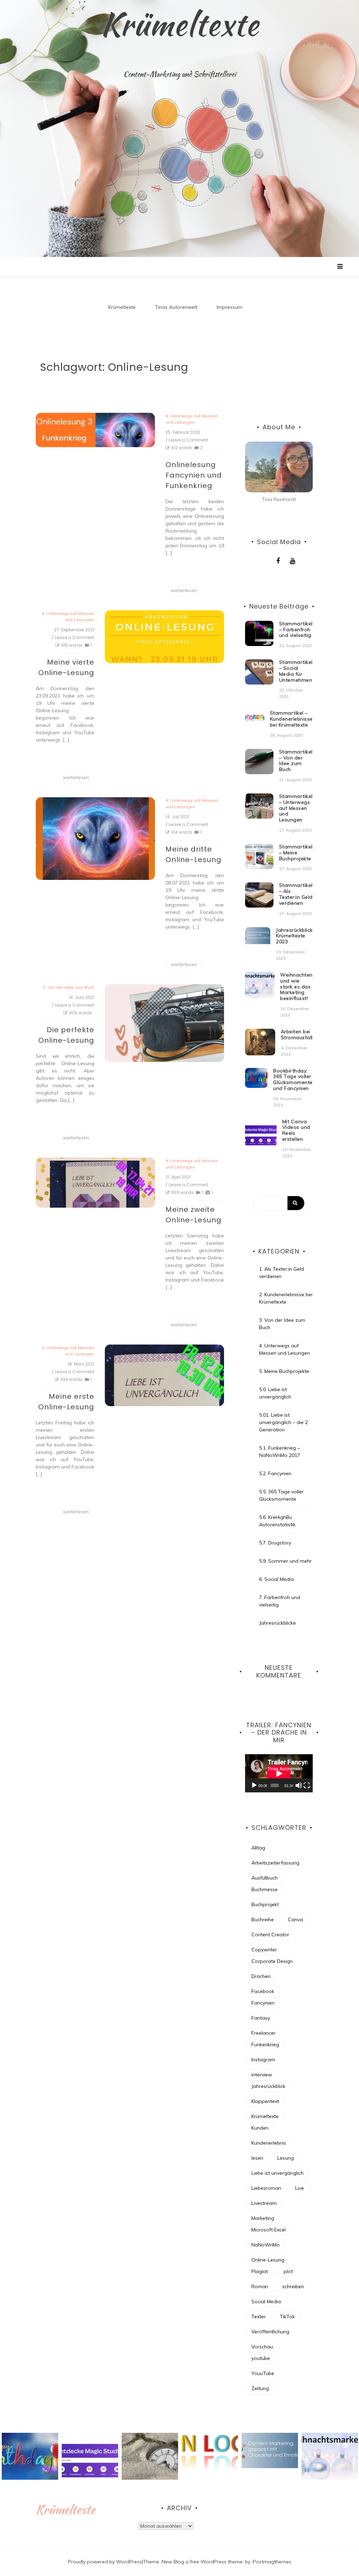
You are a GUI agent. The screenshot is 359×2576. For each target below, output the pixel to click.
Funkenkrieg (265, 2044)
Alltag (258, 1848)
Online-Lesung (268, 2260)
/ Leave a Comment (187, 440)
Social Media (266, 2301)
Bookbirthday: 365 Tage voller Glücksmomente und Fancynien (293, 1079)
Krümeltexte (180, 24)
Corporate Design (272, 1961)
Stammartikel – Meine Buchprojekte (296, 853)
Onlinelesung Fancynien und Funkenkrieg (194, 475)
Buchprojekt (265, 1904)
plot (288, 2271)
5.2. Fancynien (275, 1473)
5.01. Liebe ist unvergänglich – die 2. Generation (284, 1422)
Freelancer (263, 2033)
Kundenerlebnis (269, 2143)
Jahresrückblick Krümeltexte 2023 (294, 936)
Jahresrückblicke (277, 1623)
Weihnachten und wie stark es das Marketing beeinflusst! (296, 987)
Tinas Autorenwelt (176, 307)
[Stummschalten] (299, 1785)
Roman (260, 2286)
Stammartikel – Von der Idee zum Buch (296, 761)
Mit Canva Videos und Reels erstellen (296, 1130)
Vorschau (262, 2347)
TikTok (287, 2317)
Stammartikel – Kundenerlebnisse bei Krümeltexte (291, 719)
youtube (261, 2358)
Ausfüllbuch (265, 1878)
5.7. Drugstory (275, 1543)
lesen (257, 2158)
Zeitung (260, 2388)
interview (262, 2075)
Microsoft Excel (269, 2230)
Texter (259, 2317)
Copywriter (264, 1950)
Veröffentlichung (270, 2332)
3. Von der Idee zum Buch (69, 987)
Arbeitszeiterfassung (275, 1863)
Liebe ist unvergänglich (277, 2173)
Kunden (260, 2128)
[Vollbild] (307, 1785)
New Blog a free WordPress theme (202, 2562)
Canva (295, 1919)
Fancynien (263, 2003)
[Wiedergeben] (254, 1785)
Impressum (229, 307)
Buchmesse (265, 1889)
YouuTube (263, 2373)
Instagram (263, 2060)
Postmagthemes (272, 2562)
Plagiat (260, 2271)
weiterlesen (184, 590)
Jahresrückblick (268, 2086)
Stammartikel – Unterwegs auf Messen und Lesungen (296, 808)
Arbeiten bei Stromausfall (297, 1034)
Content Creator (270, 1935)
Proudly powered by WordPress (105, 2562)
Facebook (263, 1991)
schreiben (293, 2286)
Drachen (261, 1976)
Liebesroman (266, 2188)
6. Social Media (276, 1579)
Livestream (264, 2203)
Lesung (286, 2158)
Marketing (263, 2218)
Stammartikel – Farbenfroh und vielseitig (296, 630)
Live (300, 2188)
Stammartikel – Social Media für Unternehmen (296, 671)
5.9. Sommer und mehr (285, 1561)
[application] (279, 1773)
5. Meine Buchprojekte (284, 1371)
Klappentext (265, 2101)
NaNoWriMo (266, 2245)
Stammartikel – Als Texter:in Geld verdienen (296, 894)
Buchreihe (263, 1919)
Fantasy (261, 2018)
